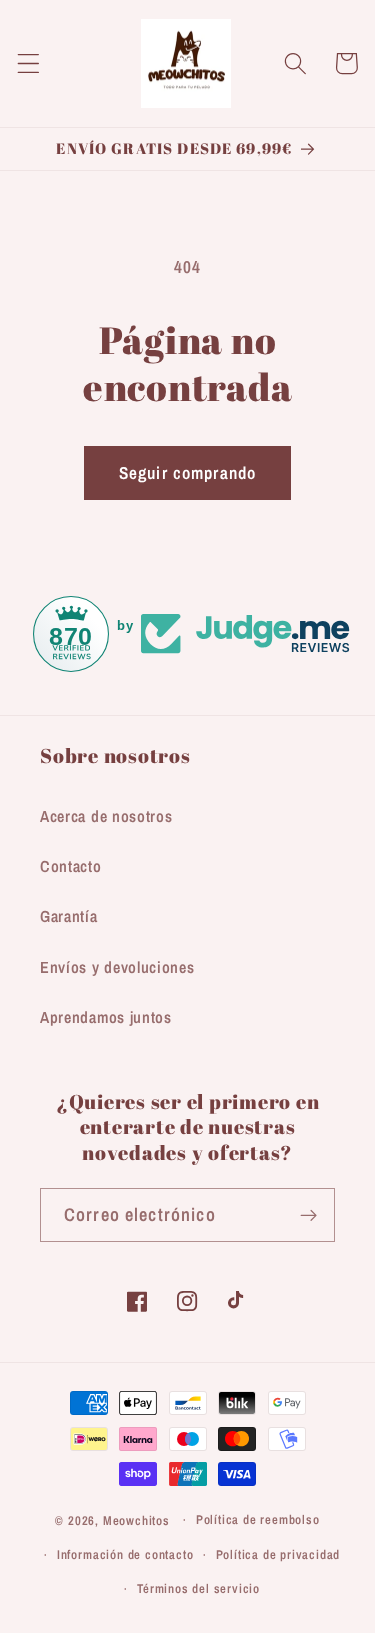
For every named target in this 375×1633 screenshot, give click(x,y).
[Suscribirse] (308, 1215)
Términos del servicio (198, 1588)
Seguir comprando (187, 472)
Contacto (71, 866)
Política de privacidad (278, 1554)
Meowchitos (136, 1519)
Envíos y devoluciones (117, 967)
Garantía (69, 916)
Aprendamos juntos (106, 1017)
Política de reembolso (258, 1519)
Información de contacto (125, 1554)
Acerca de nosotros (106, 816)
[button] (28, 63)
